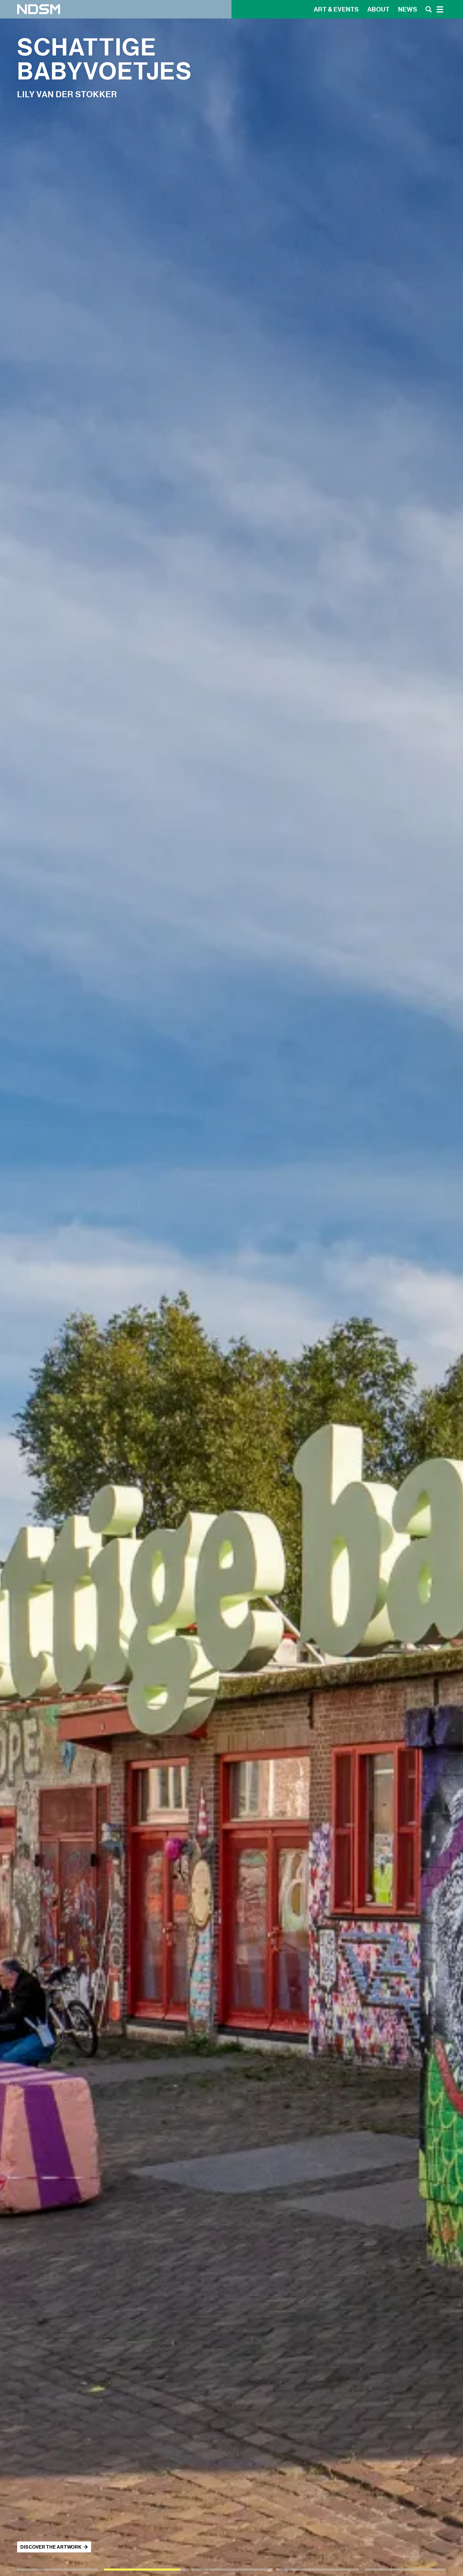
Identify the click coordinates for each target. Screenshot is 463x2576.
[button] (57, 2570)
